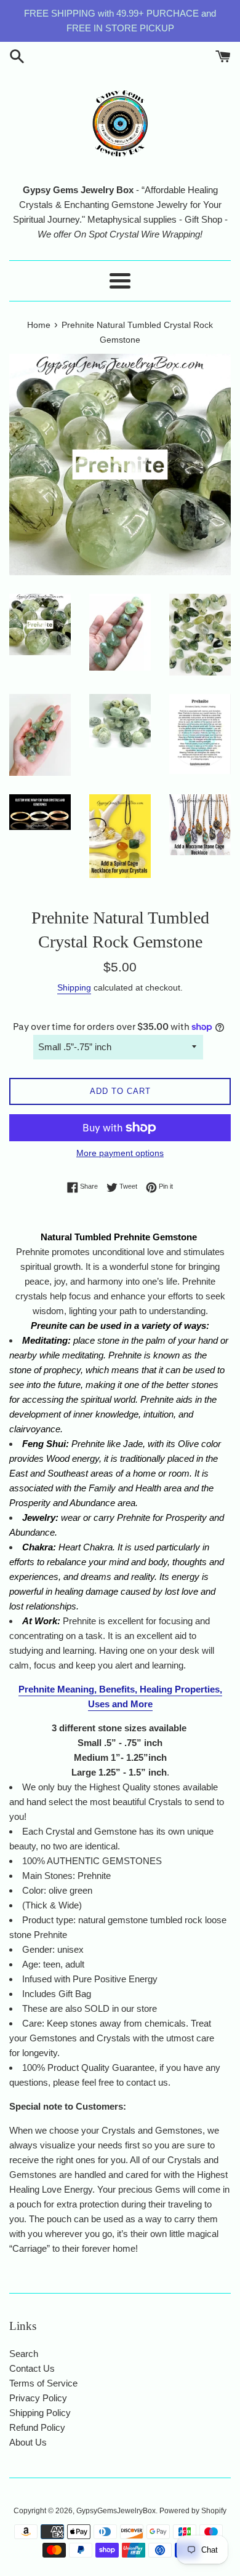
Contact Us (32, 2368)
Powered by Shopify (193, 2511)
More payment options (120, 1153)
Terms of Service (43, 2383)
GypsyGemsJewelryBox (116, 2511)
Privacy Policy (38, 2398)
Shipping (74, 987)
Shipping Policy (40, 2413)
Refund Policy (37, 2427)
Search (24, 2354)
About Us (28, 2442)
